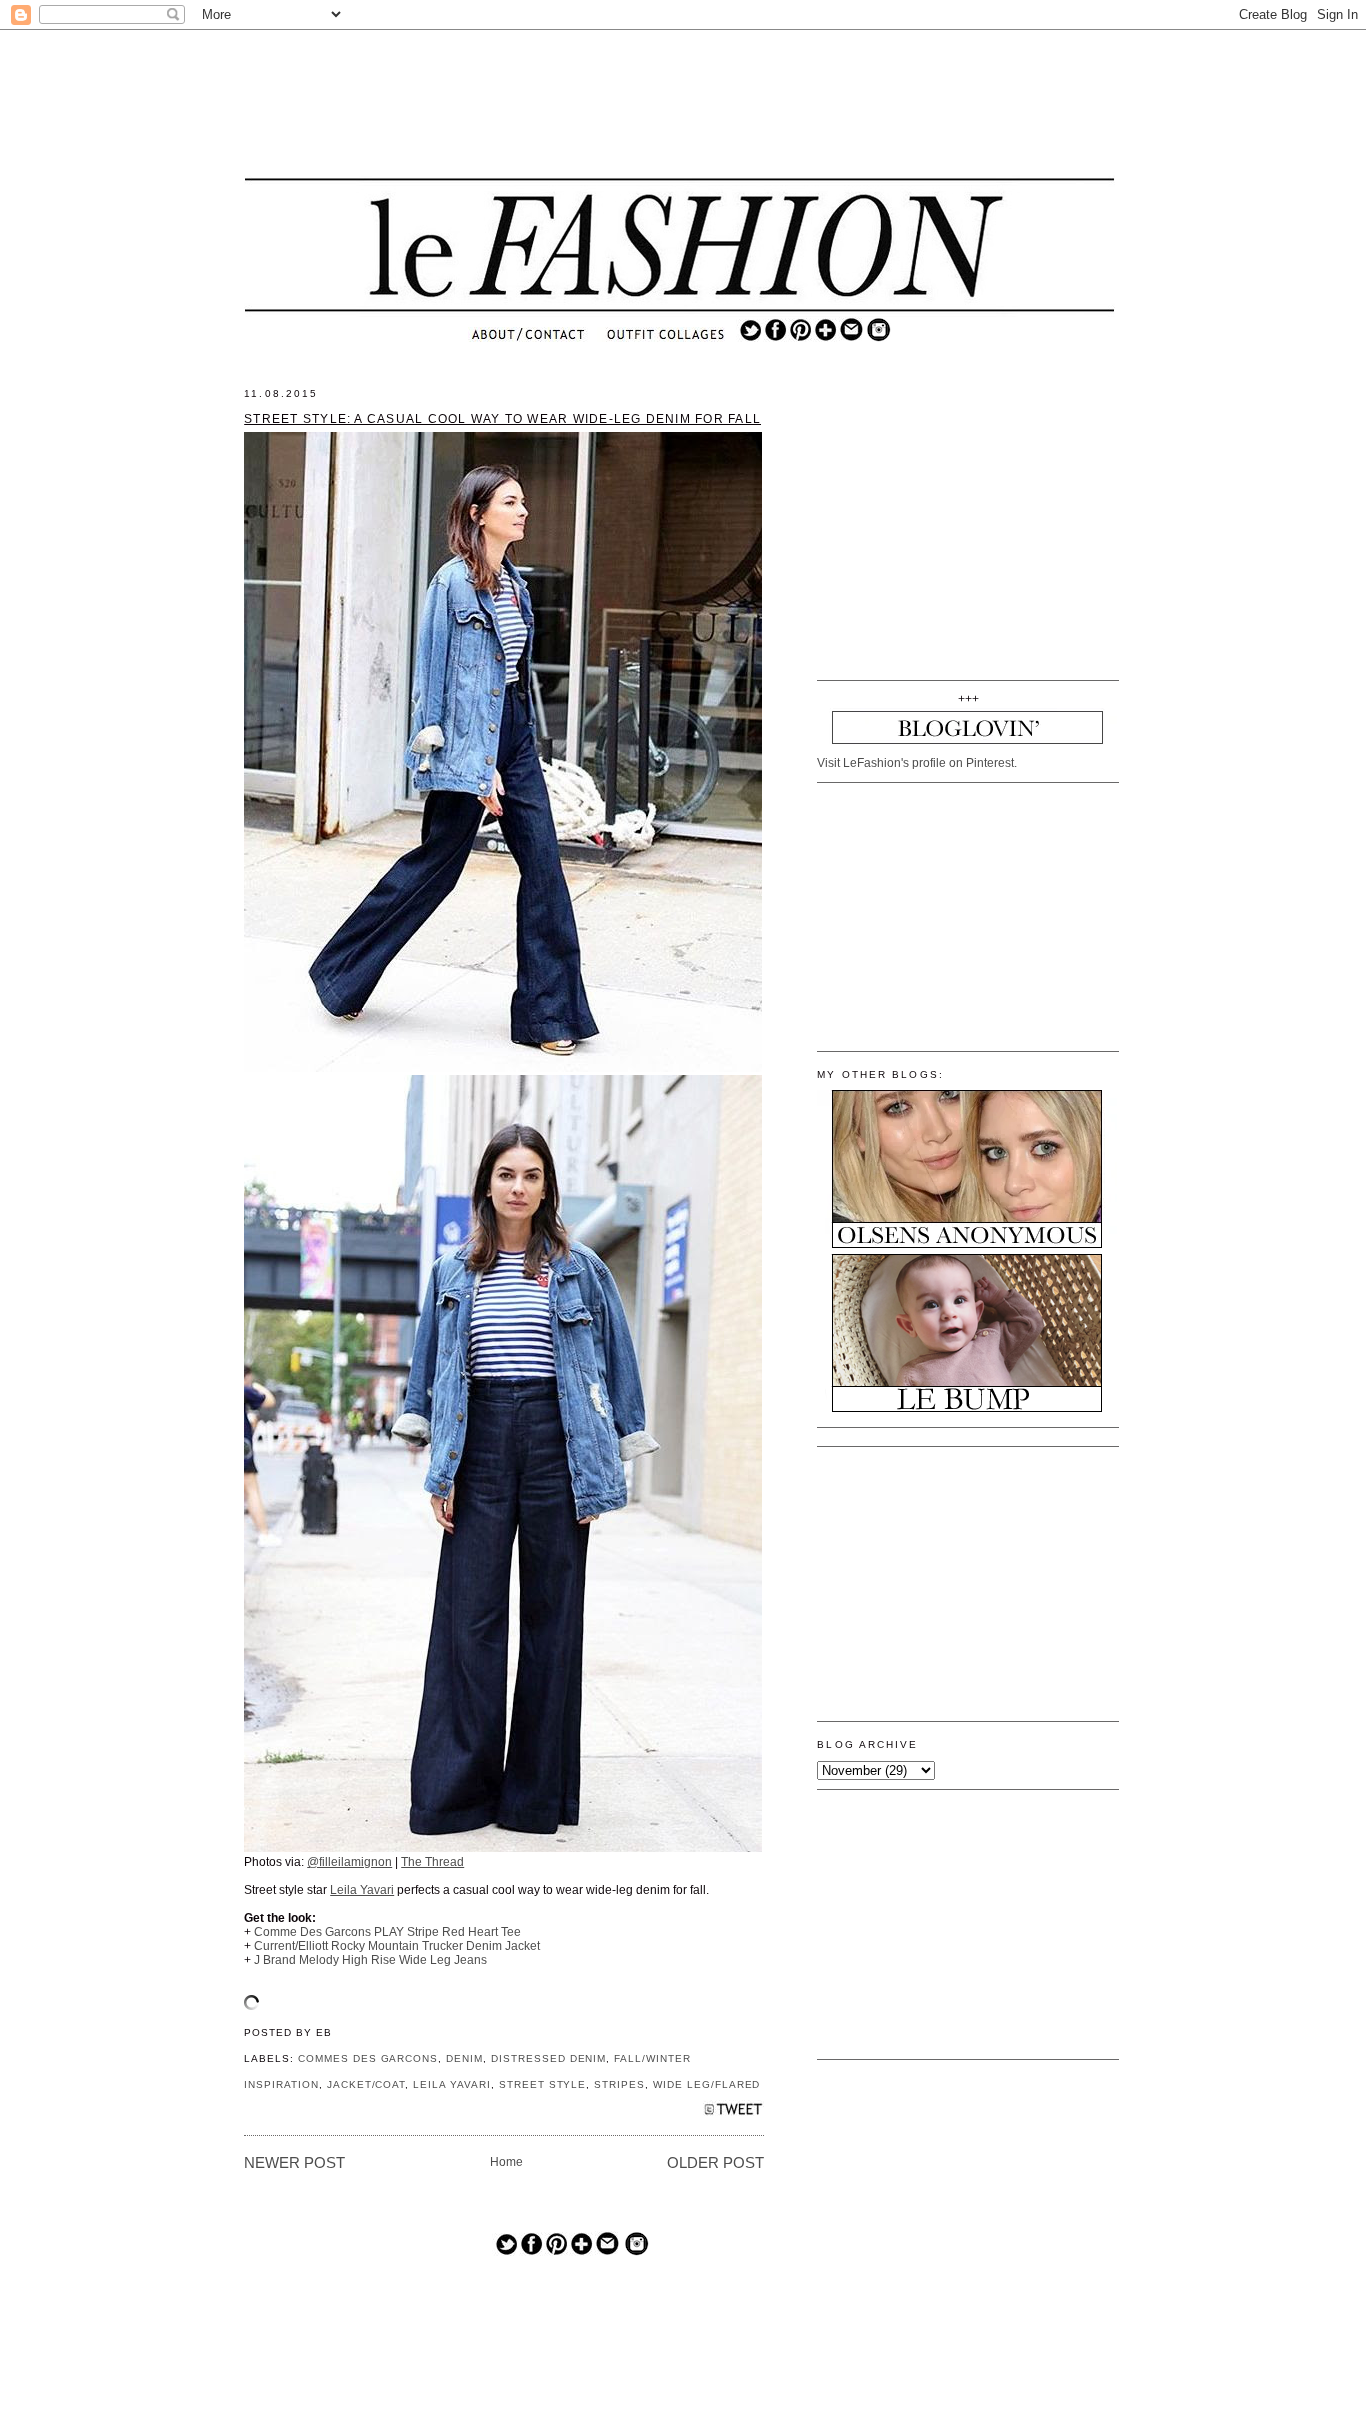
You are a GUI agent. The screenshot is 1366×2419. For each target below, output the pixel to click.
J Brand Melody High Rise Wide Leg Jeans (370, 1960)
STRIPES (619, 2084)
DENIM (464, 2058)
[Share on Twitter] (733, 2114)
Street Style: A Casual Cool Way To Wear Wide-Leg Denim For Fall (502, 419)
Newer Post (294, 2163)
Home (506, 2162)
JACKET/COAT (366, 2084)
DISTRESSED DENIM (548, 2058)
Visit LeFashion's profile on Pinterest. (917, 763)
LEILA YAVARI (452, 2084)
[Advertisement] (680, 105)
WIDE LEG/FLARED (706, 2084)
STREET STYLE (543, 2084)
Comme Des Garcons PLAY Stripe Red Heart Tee (387, 1932)
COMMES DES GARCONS (368, 2058)
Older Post (715, 2163)
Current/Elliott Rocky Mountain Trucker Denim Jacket (397, 1946)
